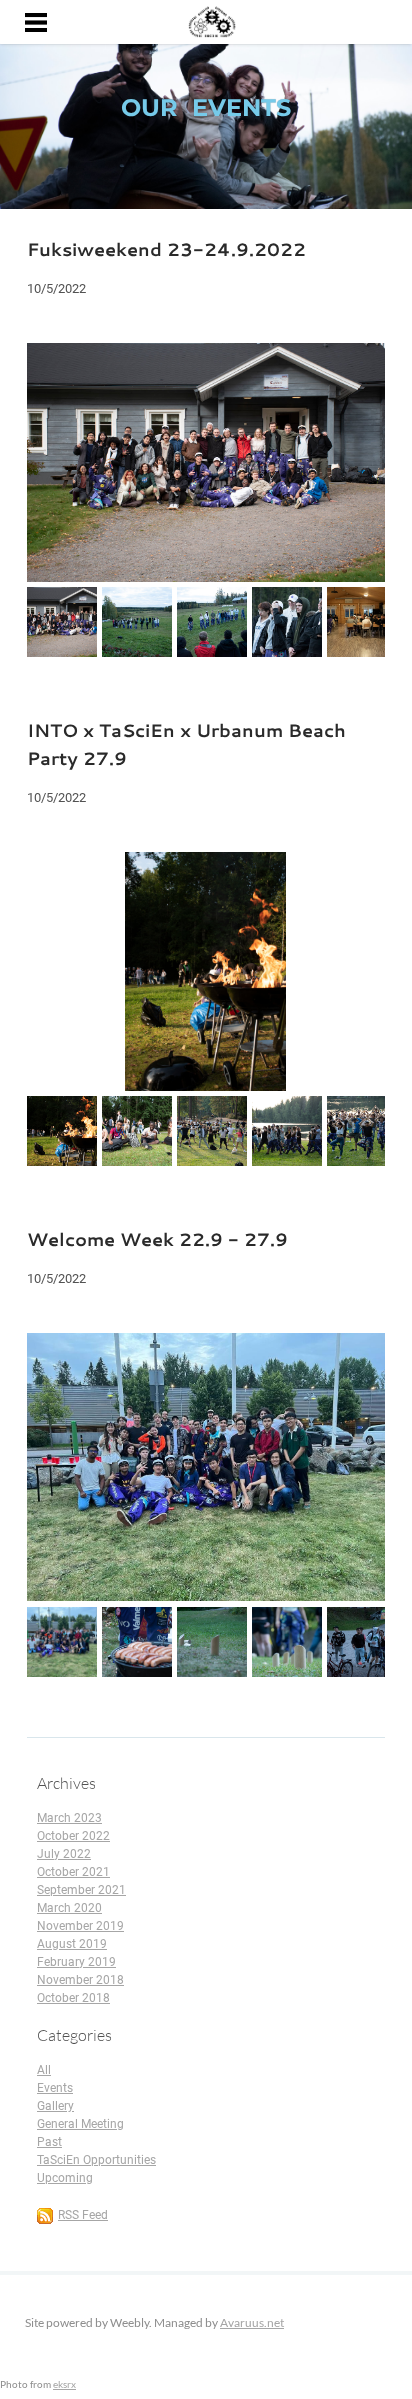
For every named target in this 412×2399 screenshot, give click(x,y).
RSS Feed (83, 2215)
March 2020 (69, 1908)
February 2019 (76, 1962)
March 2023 (69, 1818)
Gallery (55, 2106)
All (44, 2070)
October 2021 (73, 1872)
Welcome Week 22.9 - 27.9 (157, 1239)
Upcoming (65, 2178)
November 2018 (80, 1980)
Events (55, 2088)
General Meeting (80, 2124)
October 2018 (73, 1998)
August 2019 (72, 1944)
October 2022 (73, 1836)
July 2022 (64, 1854)
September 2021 (81, 1890)
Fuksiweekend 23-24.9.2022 (166, 249)
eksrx (64, 2384)
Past (49, 2142)
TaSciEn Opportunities (96, 2160)
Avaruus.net (252, 2322)
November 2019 (80, 1926)
